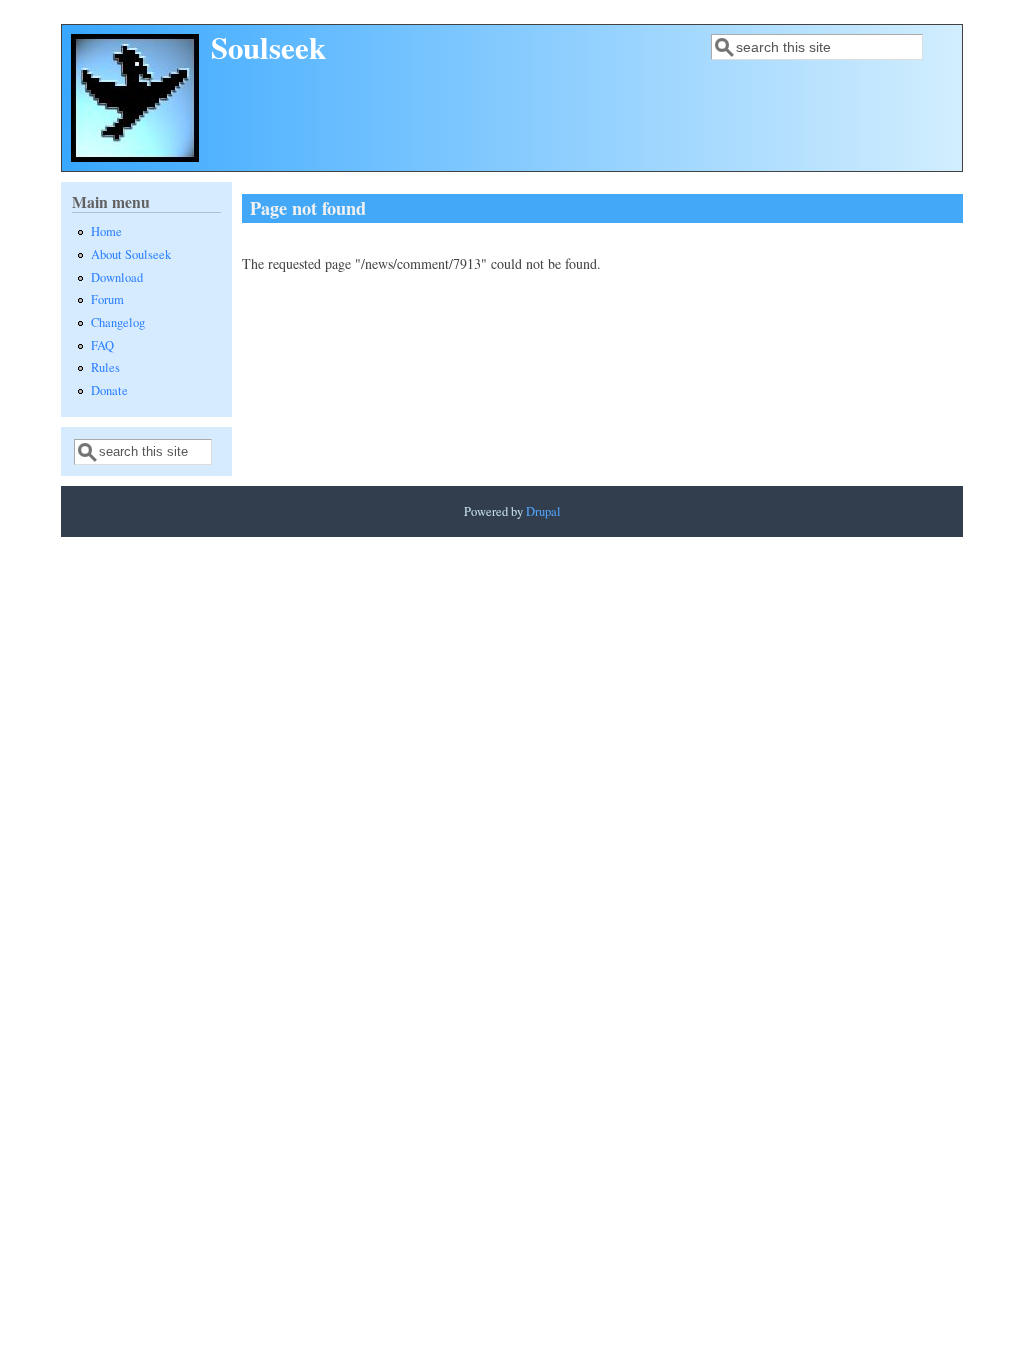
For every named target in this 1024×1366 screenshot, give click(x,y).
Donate (109, 390)
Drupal (543, 511)
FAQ (102, 345)
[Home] (135, 156)
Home (106, 231)
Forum (107, 299)
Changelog (118, 322)
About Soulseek (131, 254)
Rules (105, 367)
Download (117, 277)
